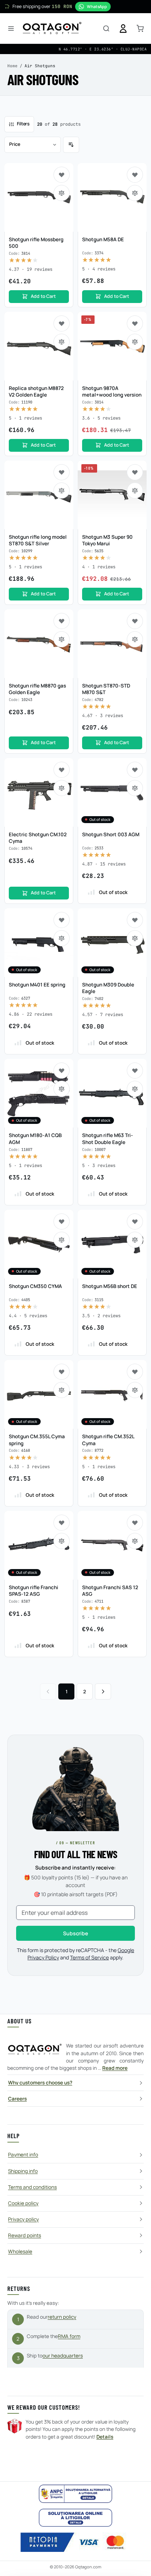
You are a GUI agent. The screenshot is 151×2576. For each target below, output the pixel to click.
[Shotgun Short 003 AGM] (112, 792)
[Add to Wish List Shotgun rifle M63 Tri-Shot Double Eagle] (135, 1071)
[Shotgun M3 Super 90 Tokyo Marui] (112, 495)
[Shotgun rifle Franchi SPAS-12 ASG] (39, 1545)
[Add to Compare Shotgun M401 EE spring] (62, 938)
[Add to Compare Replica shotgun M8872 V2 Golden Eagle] (62, 342)
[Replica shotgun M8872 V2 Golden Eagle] (39, 346)
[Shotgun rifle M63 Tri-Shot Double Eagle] (112, 1093)
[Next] (103, 1692)
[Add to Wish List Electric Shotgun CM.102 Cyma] (62, 770)
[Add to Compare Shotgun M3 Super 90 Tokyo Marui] (135, 490)
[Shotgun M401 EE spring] (39, 943)
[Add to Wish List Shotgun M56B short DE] (135, 1221)
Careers (17, 2099)
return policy (62, 2317)
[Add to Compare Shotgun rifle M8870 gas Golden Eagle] (62, 639)
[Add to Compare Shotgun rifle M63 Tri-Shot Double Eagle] (135, 1089)
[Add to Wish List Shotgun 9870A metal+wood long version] (135, 323)
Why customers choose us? (40, 2083)
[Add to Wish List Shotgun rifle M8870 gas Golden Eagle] (62, 621)
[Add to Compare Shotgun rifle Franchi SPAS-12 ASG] (62, 1541)
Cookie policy (23, 2203)
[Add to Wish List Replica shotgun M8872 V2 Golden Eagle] (62, 323)
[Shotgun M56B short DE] (112, 1244)
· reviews (31, 269)
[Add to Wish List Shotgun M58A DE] (135, 175)
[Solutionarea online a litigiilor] (75, 2518)
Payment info (23, 2155)
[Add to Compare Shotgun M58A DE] (135, 193)
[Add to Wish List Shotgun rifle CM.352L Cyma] (135, 1372)
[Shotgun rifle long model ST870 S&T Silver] (39, 495)
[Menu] (11, 29)
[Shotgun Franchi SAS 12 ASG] (112, 1545)
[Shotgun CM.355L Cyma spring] (39, 1394)
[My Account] (123, 29)
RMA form (69, 2336)
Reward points (25, 2235)
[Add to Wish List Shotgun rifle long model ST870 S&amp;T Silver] (62, 472)
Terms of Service (89, 1957)
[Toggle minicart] (140, 29)
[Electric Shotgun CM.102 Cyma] (39, 792)
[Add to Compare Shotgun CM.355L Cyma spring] (62, 1390)
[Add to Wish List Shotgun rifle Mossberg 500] (62, 175)
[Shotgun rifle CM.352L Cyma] (112, 1394)
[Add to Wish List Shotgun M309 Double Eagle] (135, 920)
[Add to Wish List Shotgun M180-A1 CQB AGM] (62, 1071)
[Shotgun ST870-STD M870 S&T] (112, 644)
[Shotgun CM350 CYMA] (39, 1244)
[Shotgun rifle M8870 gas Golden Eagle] (39, 644)
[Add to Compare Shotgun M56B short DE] (135, 1240)
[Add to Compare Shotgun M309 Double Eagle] (135, 938)
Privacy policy (23, 2219)
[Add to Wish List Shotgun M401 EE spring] (62, 920)
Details (105, 2437)
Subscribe (75, 1933)
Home (12, 66)
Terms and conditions (32, 2187)
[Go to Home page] (52, 29)
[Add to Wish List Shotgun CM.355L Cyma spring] (62, 1372)
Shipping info (23, 2171)
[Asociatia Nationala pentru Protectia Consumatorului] (75, 2494)
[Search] (106, 29)
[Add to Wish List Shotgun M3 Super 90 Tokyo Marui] (135, 472)
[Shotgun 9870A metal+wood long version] (112, 346)
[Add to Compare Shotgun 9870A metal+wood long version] (135, 342)
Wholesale (20, 2251)
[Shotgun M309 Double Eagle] (112, 943)
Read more (115, 2068)
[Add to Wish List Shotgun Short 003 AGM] (135, 770)
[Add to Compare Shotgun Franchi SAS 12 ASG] (135, 1541)
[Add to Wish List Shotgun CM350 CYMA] (62, 1221)
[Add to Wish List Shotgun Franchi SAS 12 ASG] (135, 1523)
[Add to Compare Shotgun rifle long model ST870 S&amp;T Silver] (62, 490)
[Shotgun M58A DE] (112, 197)
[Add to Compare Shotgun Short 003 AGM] (135, 788)
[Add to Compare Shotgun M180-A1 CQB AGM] (62, 1089)
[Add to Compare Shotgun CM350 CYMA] (62, 1240)
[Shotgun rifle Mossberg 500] (39, 197)
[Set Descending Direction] (71, 145)
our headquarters (63, 2356)
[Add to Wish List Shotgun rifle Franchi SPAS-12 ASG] (62, 1523)
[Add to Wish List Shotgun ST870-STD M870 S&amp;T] (135, 621)
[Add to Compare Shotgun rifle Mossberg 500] (62, 193)
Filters (23, 124)
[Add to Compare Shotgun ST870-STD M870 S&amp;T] (135, 639)
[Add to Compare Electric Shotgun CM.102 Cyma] (62, 788)
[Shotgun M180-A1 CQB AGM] (39, 1093)
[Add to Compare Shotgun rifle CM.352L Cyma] (135, 1390)
